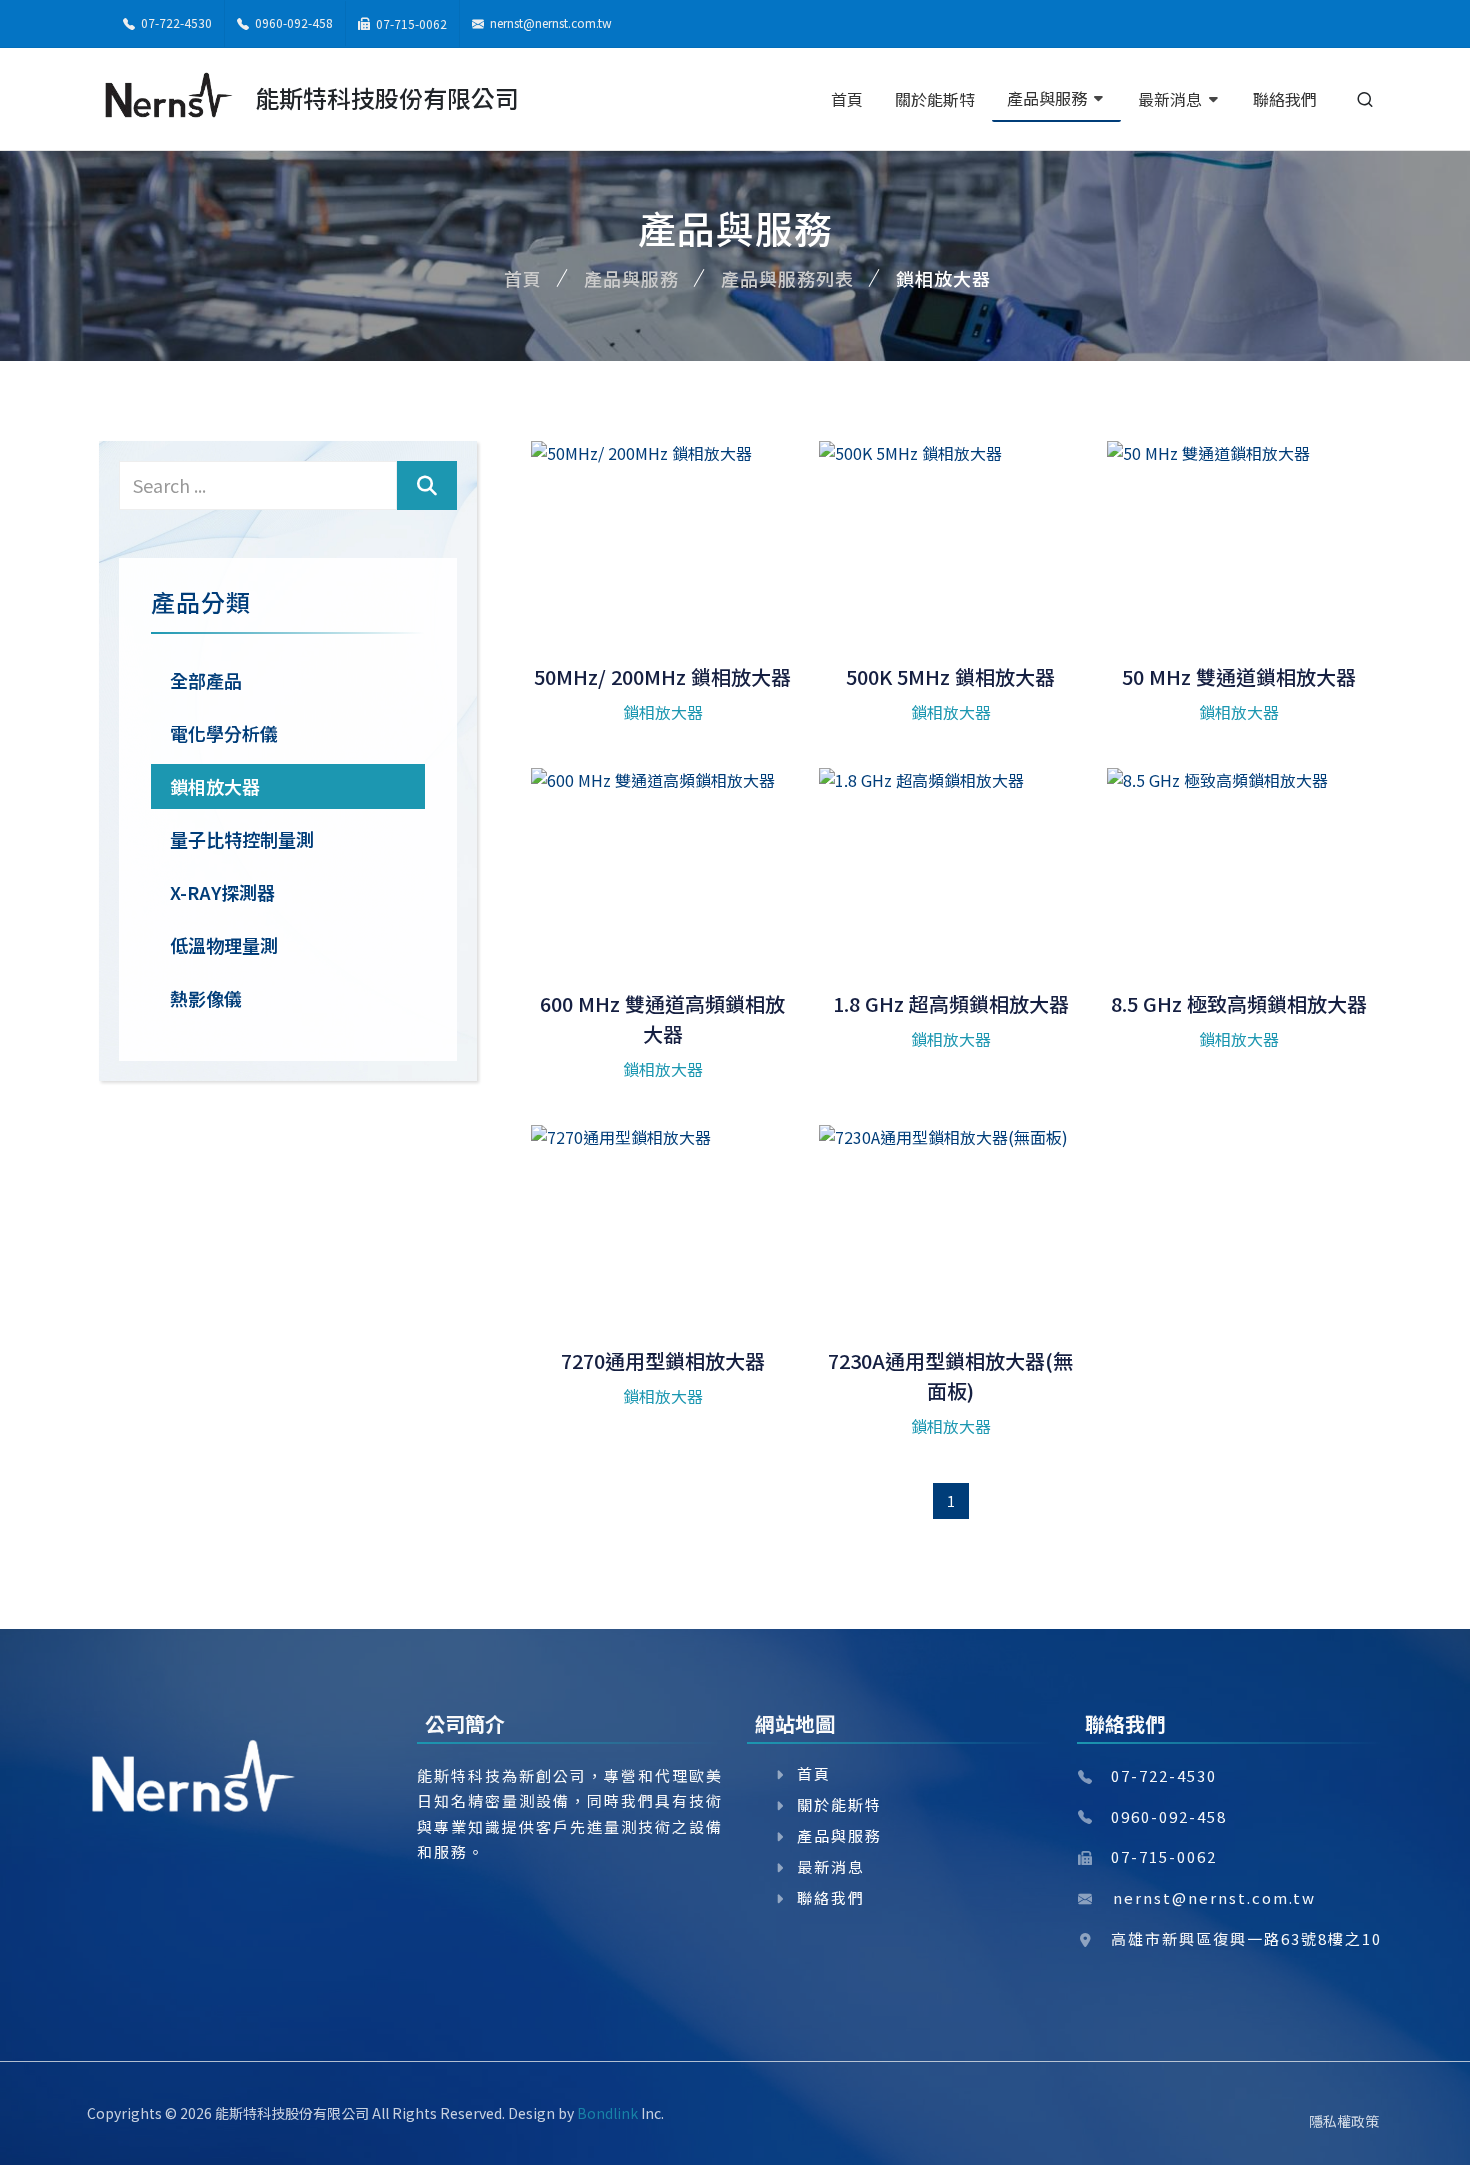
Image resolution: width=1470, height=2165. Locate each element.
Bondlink (607, 2113)
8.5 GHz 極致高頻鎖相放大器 (1239, 1003)
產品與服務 (631, 278)
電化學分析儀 (224, 733)
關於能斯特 (839, 1804)
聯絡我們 (831, 1897)
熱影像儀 (206, 998)
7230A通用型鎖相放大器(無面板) (950, 1375)
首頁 (523, 278)
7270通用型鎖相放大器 (663, 1360)
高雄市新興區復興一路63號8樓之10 (1246, 1938)
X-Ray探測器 (222, 892)
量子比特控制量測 (242, 839)
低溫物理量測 (224, 945)
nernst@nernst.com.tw (551, 22)
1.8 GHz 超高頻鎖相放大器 (951, 1003)
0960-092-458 (292, 22)
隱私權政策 (1344, 2121)
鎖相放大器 (215, 786)
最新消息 (831, 1866)
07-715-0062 (410, 23)
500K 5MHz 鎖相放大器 (950, 676)
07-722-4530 (175, 22)
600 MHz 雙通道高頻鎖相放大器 (662, 1018)
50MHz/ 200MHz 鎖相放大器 (662, 676)
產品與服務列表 (787, 278)
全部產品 (206, 680)
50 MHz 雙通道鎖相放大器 (1239, 676)
